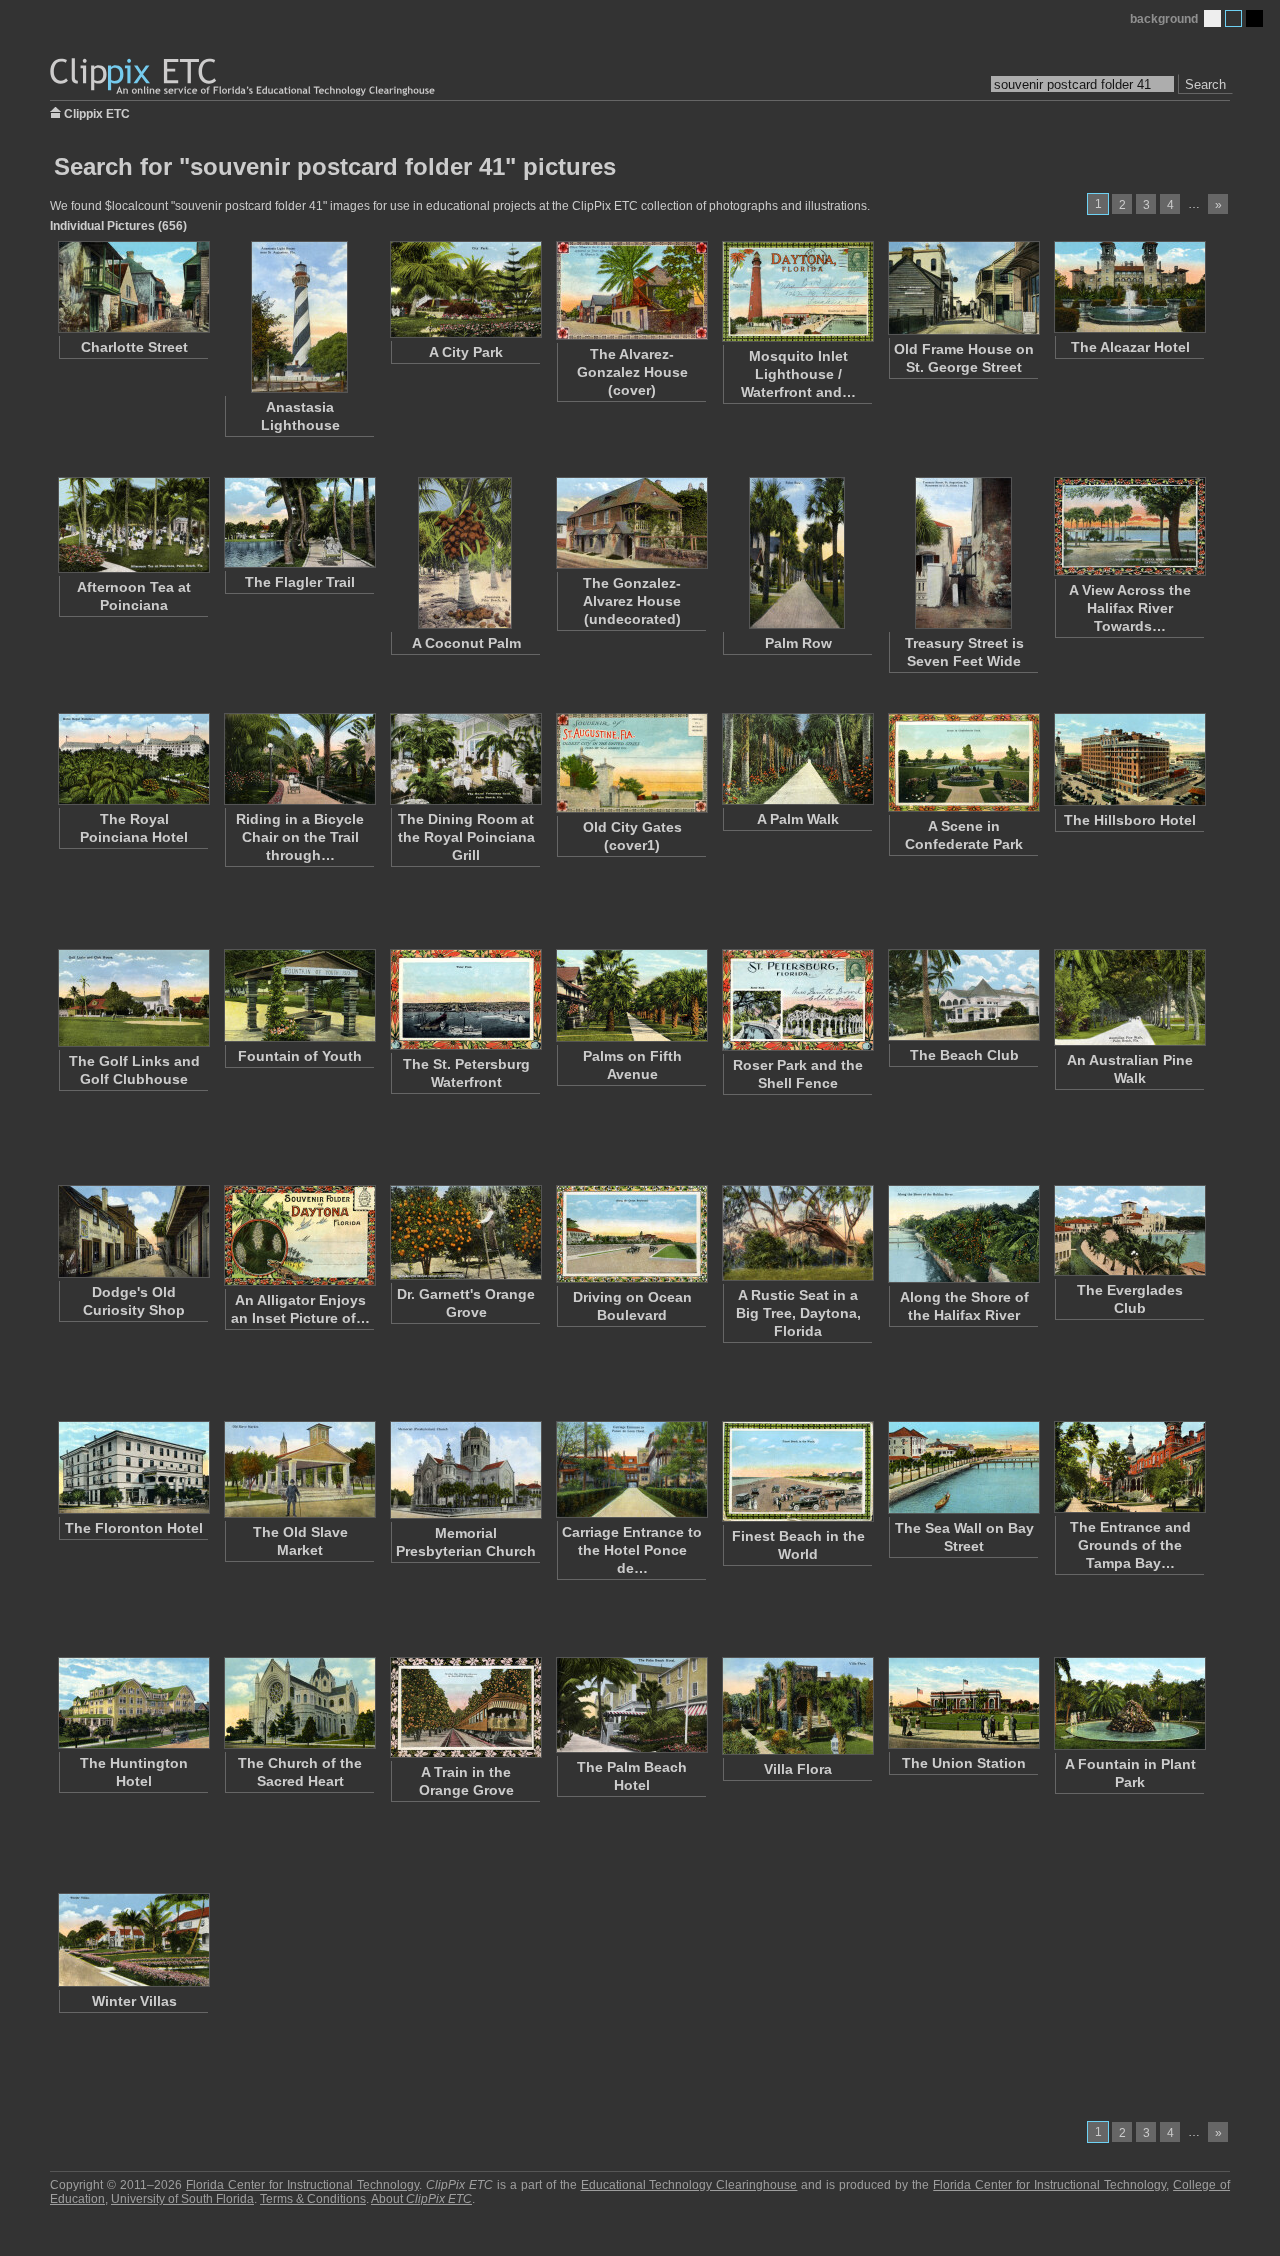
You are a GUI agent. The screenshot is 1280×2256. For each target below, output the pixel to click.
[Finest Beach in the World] (797, 1471)
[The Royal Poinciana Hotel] (133, 759)
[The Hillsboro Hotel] (1129, 759)
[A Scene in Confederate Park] (963, 762)
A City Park (466, 352)
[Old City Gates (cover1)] (631, 763)
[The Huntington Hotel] (133, 1703)
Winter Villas (134, 2001)
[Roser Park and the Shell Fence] (797, 1000)
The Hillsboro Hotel (1130, 820)
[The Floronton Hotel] (133, 1467)
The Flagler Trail (300, 582)
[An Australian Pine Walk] (1129, 997)
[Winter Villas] (133, 1940)
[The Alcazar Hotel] (1129, 287)
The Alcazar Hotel (1130, 347)
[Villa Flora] (797, 1706)
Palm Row (798, 643)
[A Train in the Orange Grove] (465, 1707)
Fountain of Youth (300, 1056)
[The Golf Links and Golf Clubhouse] (133, 998)
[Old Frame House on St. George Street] (963, 288)
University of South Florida (182, 2199)
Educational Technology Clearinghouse (689, 2185)
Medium (1233, 18)
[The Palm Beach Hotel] (631, 1705)
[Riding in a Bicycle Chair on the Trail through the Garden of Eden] (299, 759)
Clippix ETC (97, 112)
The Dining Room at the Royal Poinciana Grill (466, 837)
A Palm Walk (798, 819)
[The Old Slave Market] (299, 1469)
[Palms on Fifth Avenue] (631, 995)
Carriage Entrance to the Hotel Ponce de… (632, 1550)
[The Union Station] (963, 1703)
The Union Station (964, 1763)
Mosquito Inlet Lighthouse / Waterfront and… (798, 374)
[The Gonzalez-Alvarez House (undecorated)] (631, 523)
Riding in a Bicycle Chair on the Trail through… (300, 837)
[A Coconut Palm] (465, 553)
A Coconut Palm (466, 643)
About (421, 2199)
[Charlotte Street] (133, 287)
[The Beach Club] (963, 995)
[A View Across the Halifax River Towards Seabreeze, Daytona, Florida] (1129, 526)
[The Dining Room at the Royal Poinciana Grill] (465, 759)
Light (1212, 18)
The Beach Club (964, 1055)
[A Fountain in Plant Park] (1129, 1703)
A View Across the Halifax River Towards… (1130, 608)
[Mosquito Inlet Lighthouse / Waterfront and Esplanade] (797, 291)
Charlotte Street (134, 347)
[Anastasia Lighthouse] (299, 317)
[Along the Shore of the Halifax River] (963, 1234)
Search (1205, 84)
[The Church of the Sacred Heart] (299, 1703)
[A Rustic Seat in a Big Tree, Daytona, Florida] (797, 1233)
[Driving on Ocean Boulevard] (631, 1234)
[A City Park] (465, 289)
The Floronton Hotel (134, 1528)
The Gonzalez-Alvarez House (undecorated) (632, 601)
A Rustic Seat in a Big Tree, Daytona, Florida (798, 1313)
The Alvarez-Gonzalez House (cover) (632, 372)
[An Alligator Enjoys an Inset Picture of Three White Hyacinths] (299, 1235)
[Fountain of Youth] (299, 995)
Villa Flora (798, 1769)
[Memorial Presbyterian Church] (465, 1470)
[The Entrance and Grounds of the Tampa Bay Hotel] (1129, 1467)
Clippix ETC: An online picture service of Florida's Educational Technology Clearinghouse (244, 77)
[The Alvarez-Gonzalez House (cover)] (631, 290)
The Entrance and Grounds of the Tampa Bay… (1130, 1545)
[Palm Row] (797, 553)
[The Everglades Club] (1129, 1230)
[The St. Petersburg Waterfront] (465, 999)
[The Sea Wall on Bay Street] (963, 1467)
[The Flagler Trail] (299, 522)
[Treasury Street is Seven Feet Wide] (963, 553)
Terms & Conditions (313, 2199)
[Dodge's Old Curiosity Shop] (133, 1231)
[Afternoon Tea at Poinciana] (133, 525)
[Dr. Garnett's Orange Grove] (465, 1232)
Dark (1254, 18)
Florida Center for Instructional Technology (302, 2185)
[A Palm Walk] (797, 759)
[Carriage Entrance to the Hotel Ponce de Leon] (631, 1469)
